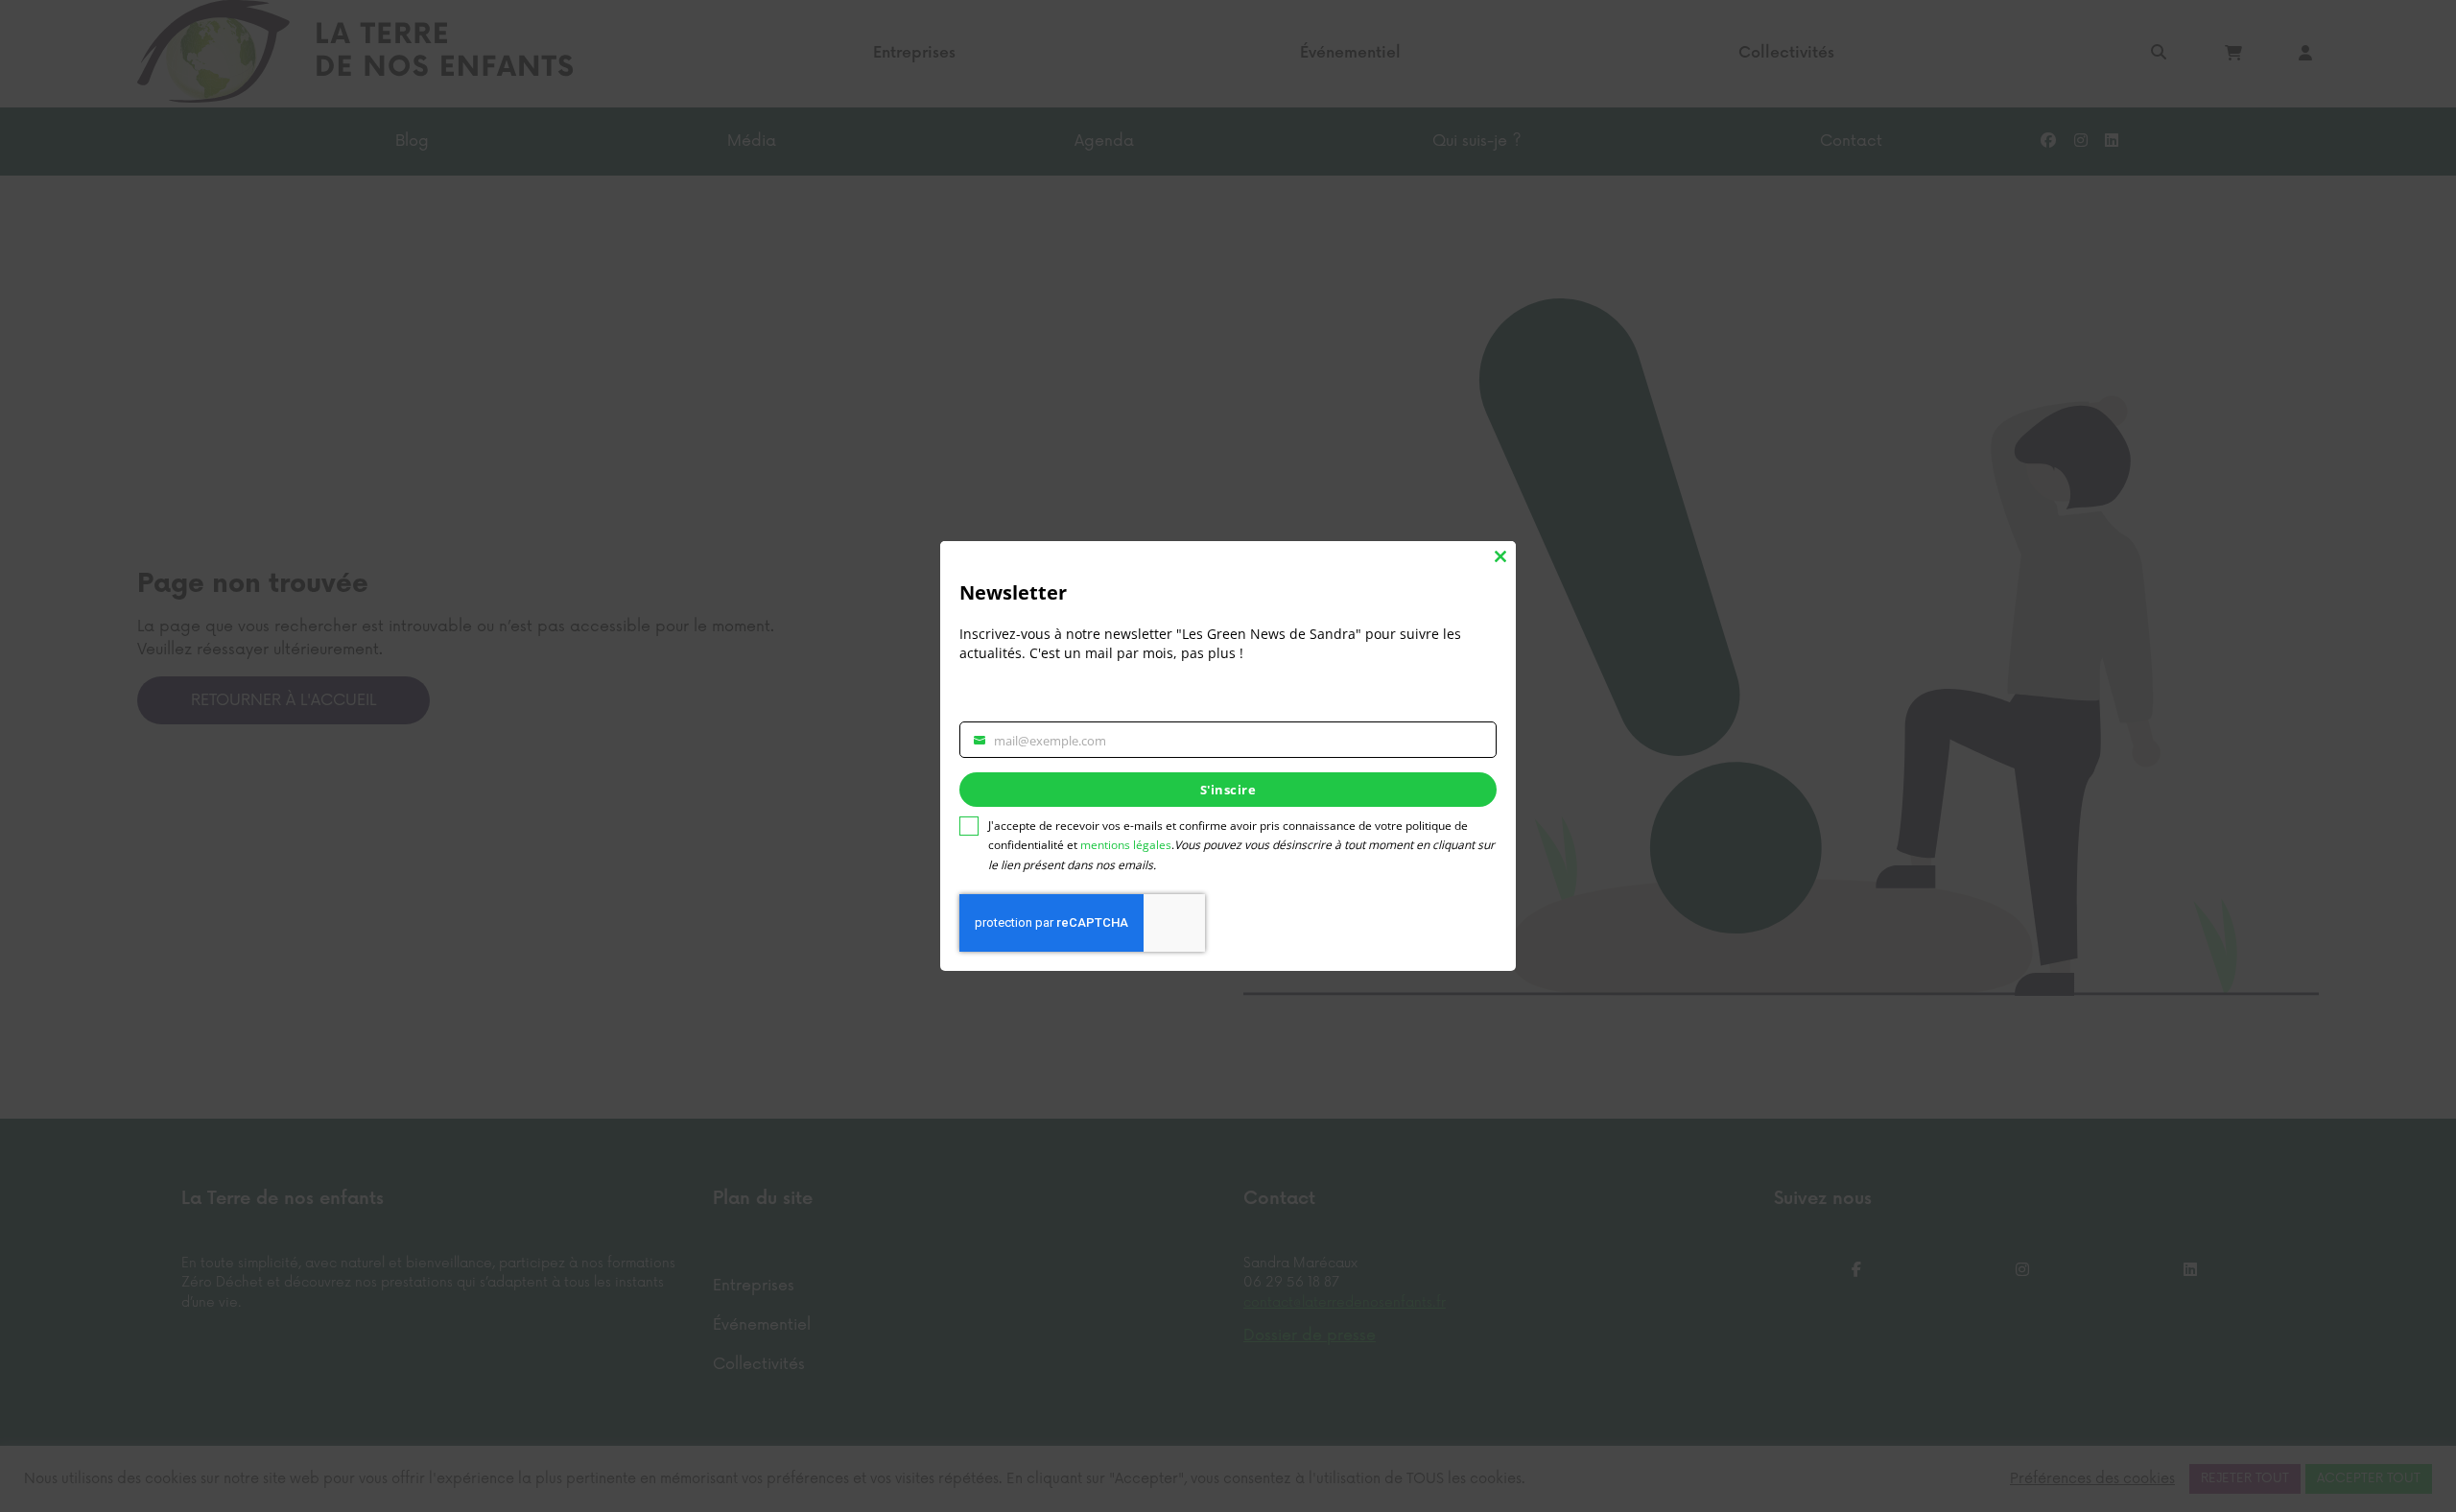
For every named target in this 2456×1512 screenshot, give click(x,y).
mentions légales (1126, 845)
